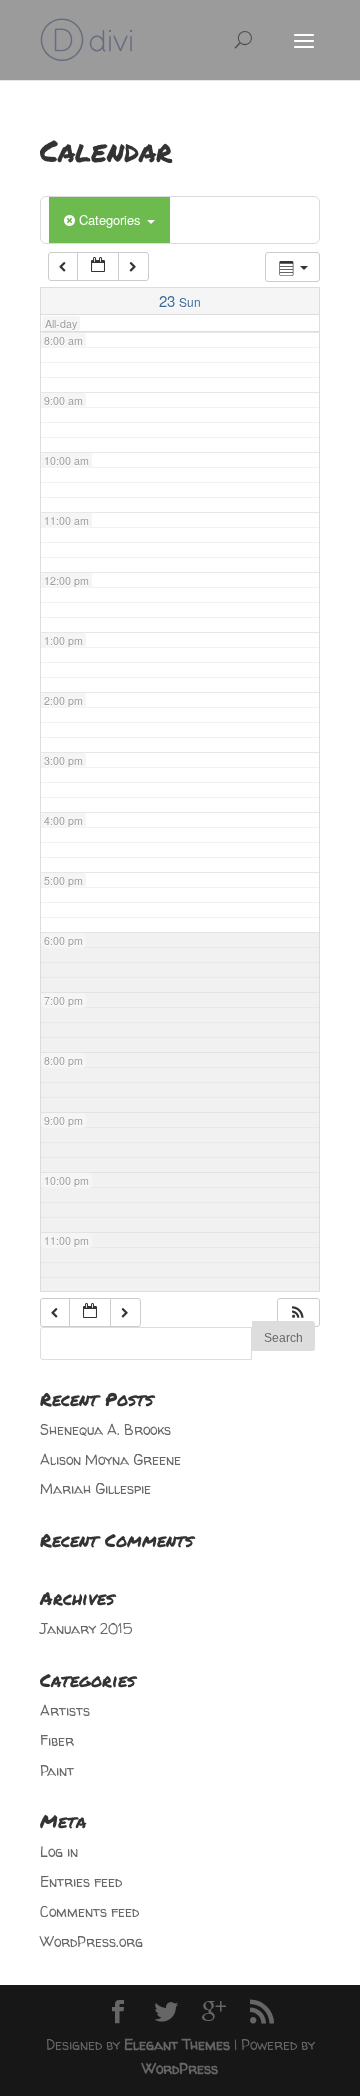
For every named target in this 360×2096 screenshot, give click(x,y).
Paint (57, 1770)
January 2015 (86, 1628)
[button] (298, 1312)
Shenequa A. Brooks (105, 1429)
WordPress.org (91, 1941)
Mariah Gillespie (95, 1488)
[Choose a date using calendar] (98, 266)
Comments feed (89, 1911)
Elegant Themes (177, 2044)
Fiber (57, 1740)
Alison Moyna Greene (110, 1459)
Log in (59, 1851)
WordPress (180, 2068)
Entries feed (81, 1881)
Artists (65, 1710)
